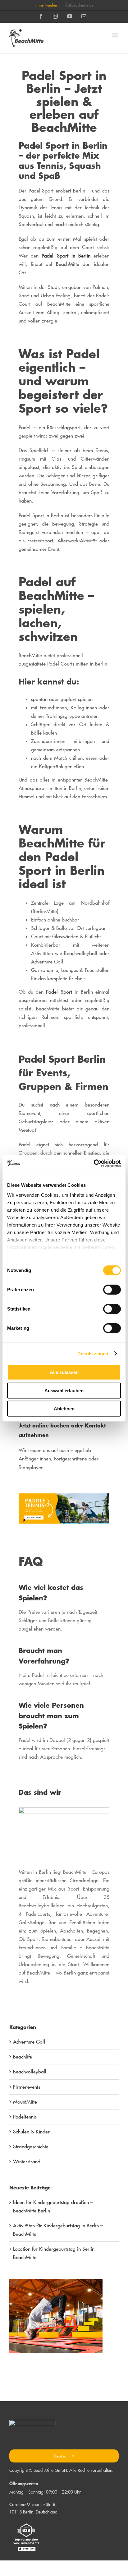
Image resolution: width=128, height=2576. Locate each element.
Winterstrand (27, 2161)
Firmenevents (27, 2087)
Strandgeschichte (31, 2147)
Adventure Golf (29, 2042)
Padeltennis (25, 2117)
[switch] (112, 1290)
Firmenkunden (46, 5)
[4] (64, 1496)
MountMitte (25, 2102)
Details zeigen (93, 1353)
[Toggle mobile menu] (115, 35)
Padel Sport (59, 992)
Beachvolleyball (30, 2072)
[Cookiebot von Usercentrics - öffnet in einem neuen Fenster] (94, 1163)
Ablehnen (64, 1409)
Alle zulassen (64, 1372)
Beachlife (23, 2057)
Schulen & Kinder (31, 2132)
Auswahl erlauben (64, 1390)
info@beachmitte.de (78, 5)
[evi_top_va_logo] (26, 2523)
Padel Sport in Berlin (64, 256)
